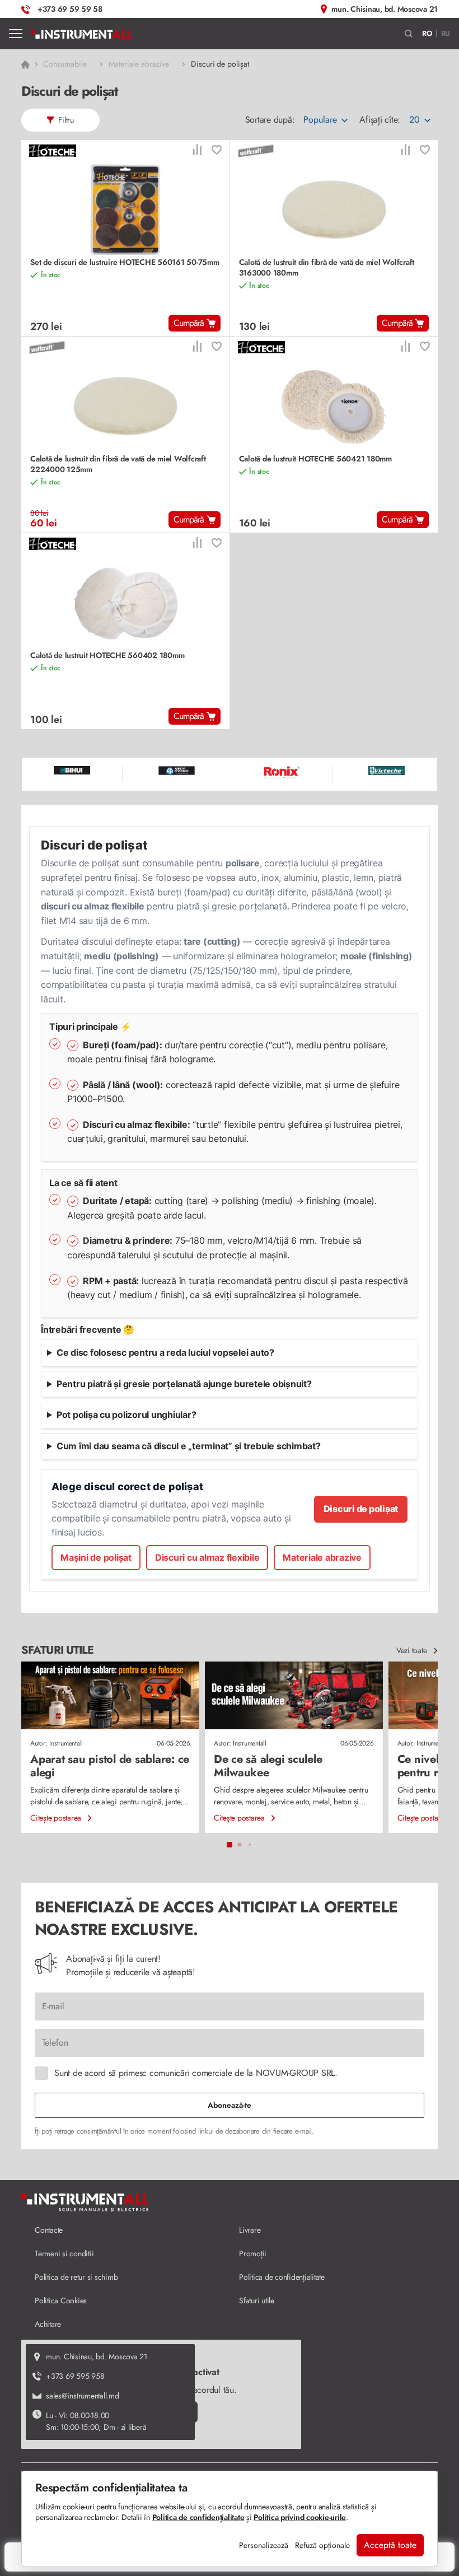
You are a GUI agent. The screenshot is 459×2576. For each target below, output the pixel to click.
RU (446, 33)
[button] (409, 34)
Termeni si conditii (64, 2253)
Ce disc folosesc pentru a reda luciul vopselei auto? (165, 1352)
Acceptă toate (390, 2545)
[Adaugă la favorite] (217, 151)
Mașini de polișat (96, 1557)
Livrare (250, 2230)
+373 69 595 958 (75, 2376)
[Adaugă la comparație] (197, 151)
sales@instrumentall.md (83, 2396)
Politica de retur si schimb (76, 2277)
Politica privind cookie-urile (300, 2517)
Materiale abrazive (139, 64)
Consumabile (65, 64)
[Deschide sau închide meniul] (16, 34)
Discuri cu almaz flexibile (207, 1557)
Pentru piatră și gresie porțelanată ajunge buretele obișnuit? (184, 1384)
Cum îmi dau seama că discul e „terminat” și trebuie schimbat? (189, 1446)
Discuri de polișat (361, 1509)
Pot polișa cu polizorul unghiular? (127, 1415)
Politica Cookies (61, 2300)
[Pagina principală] (81, 34)
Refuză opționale (322, 2545)
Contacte (49, 2230)
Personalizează (264, 2545)
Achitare (48, 2324)
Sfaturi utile (257, 2300)
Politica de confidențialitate (282, 2277)
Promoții (253, 2253)
